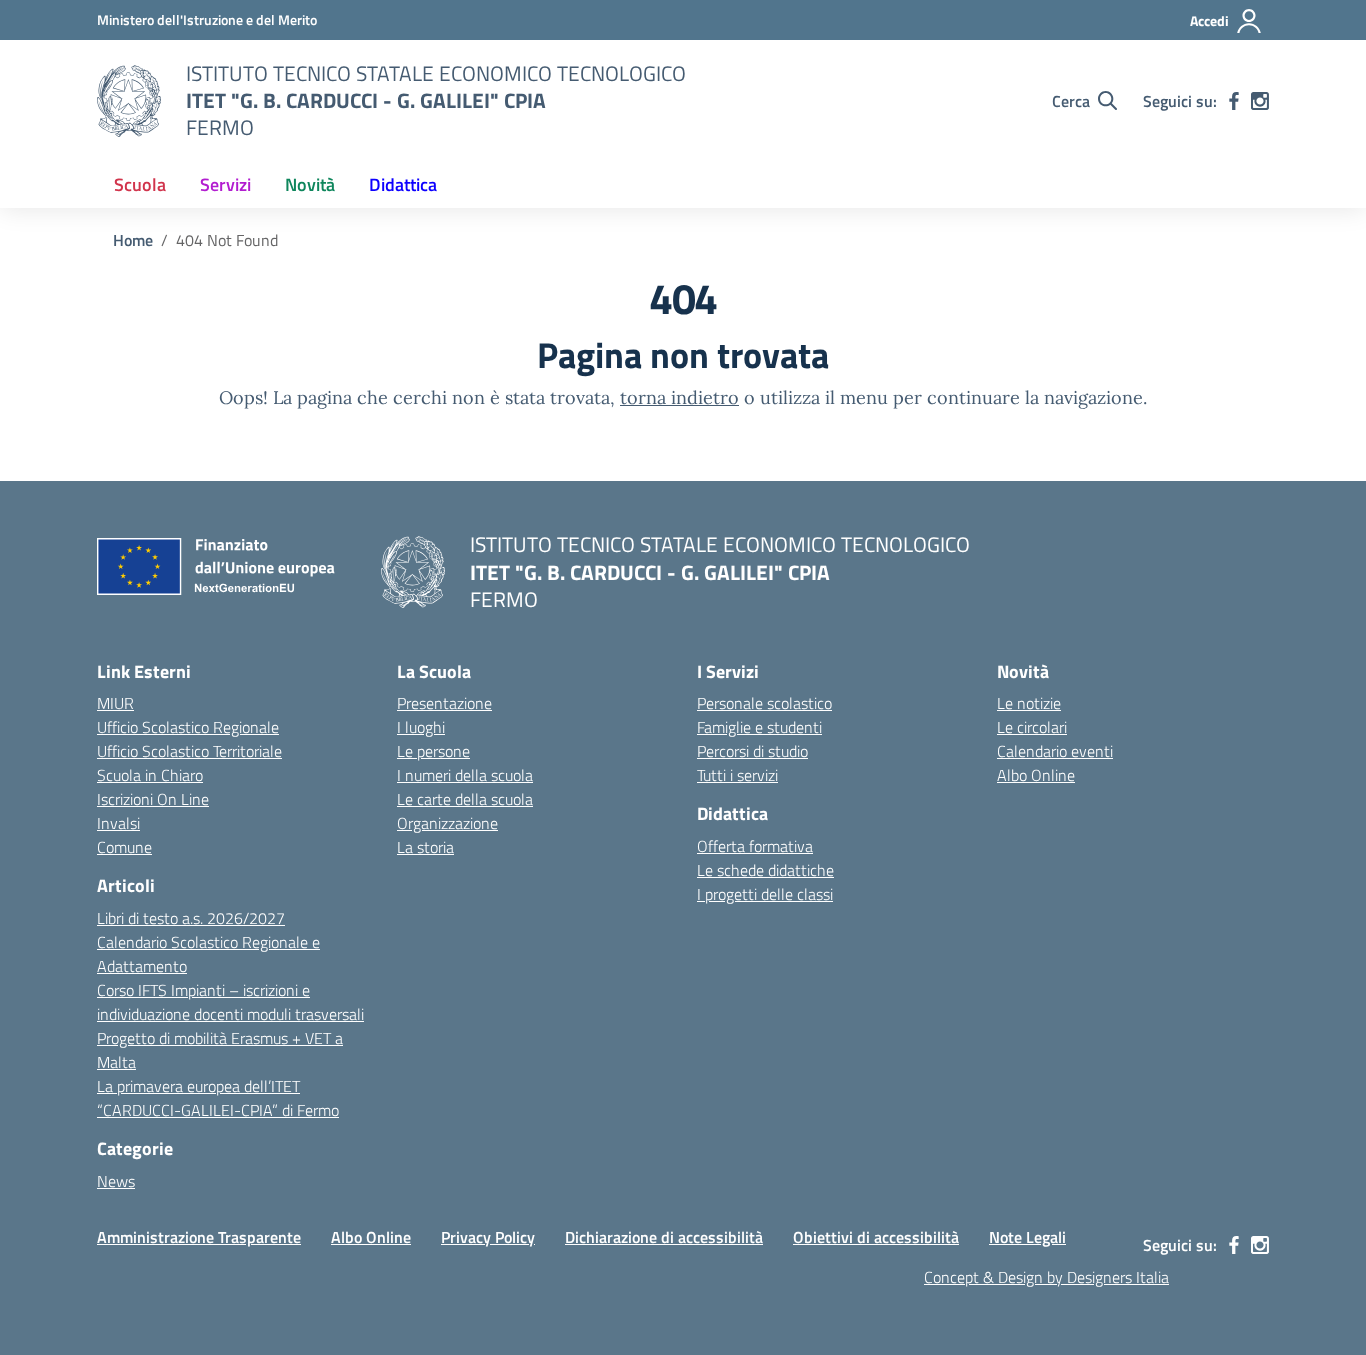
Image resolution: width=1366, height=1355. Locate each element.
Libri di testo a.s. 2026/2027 (191, 918)
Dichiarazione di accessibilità (664, 1237)
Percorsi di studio (752, 751)
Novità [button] (310, 184)
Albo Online (1036, 775)
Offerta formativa (755, 846)
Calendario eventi (1055, 751)
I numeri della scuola (465, 775)
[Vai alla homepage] (129, 101)
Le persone (433, 751)
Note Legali (1027, 1237)
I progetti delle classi (765, 894)
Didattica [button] (403, 184)
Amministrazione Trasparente (199, 1237)
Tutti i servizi (737, 775)
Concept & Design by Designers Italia (1046, 1277)
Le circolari (1032, 727)
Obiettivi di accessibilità (876, 1237)
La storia (425, 847)
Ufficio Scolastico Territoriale (189, 751)
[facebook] (1234, 101)
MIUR (115, 703)
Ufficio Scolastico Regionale (188, 727)
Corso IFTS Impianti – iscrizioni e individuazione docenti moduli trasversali (230, 1002)
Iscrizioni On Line (153, 799)
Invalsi (118, 823)
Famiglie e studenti (759, 727)
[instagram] (1260, 101)
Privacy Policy (488, 1237)
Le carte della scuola (465, 799)
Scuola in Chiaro (150, 775)
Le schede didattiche (765, 870)
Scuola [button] (140, 184)
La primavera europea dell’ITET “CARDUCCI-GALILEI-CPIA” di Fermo (218, 1098)
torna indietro (679, 397)
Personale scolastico (764, 703)
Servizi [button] (225, 184)
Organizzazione (447, 823)
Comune (124, 847)
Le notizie (1029, 703)
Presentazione (444, 703)
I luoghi (421, 727)
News (116, 1181)
